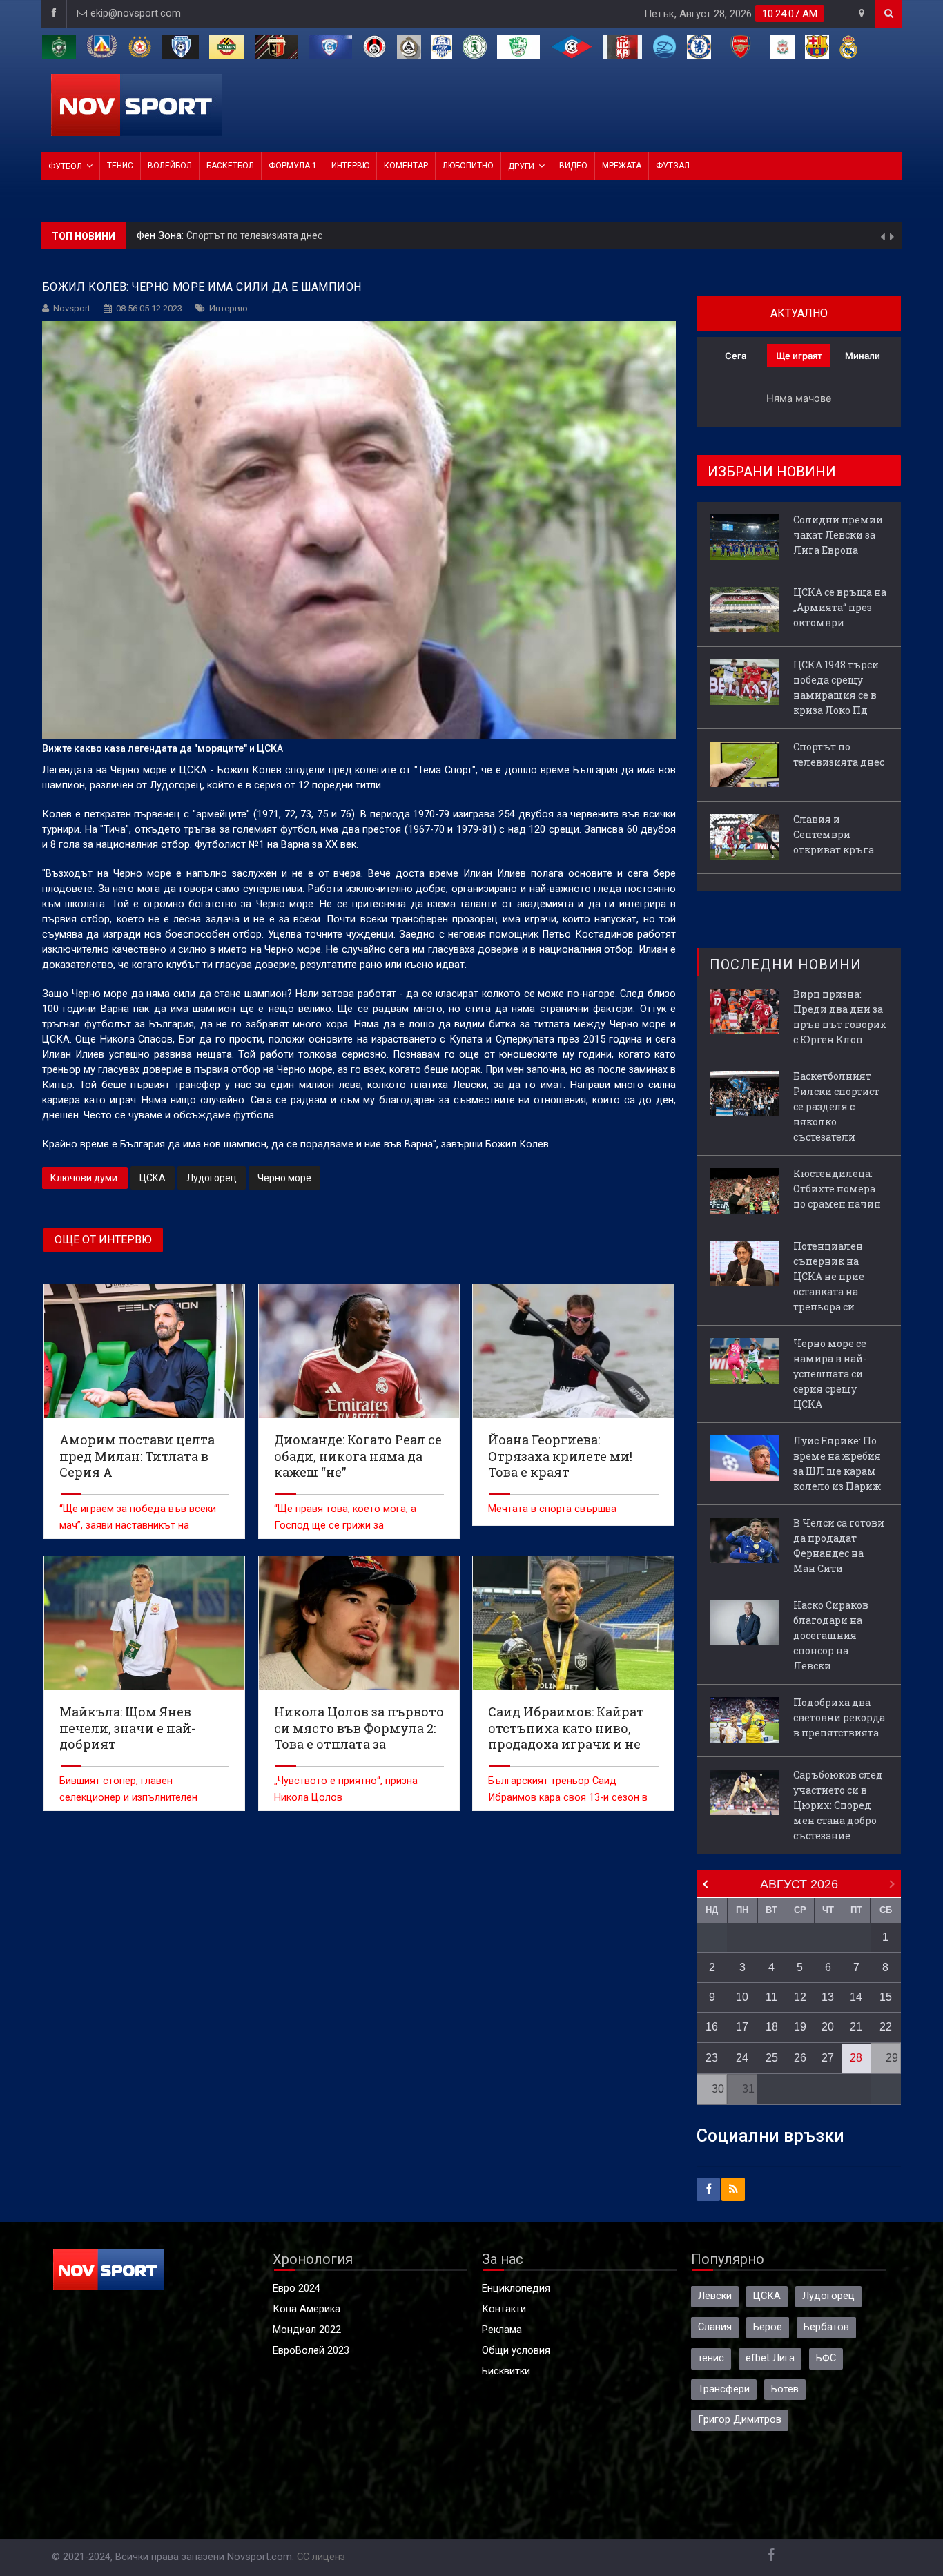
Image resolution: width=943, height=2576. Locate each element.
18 (772, 2027)
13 (828, 1997)
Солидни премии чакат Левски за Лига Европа (838, 535)
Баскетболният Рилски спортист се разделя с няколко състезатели (836, 1106)
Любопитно (468, 166)
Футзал (673, 166)
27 (828, 2058)
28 (856, 2058)
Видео (573, 166)
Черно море (284, 1178)
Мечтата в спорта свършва (552, 1509)
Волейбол (170, 166)
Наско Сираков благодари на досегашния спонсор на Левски (831, 1635)
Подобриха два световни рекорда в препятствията (839, 1717)
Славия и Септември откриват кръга (275, 235)
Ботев (785, 2389)
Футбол (65, 166)
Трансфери (724, 2389)
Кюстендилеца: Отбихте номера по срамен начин (837, 1189)
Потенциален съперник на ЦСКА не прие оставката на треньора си (829, 1276)
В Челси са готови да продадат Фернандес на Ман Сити (839, 1546)
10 (742, 1997)
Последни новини (786, 965)
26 (800, 2058)
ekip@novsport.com (136, 13)
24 (742, 2058)
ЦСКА (153, 1178)
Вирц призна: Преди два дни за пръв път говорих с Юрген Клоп (840, 1017)
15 (886, 1997)
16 (712, 2027)
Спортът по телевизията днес (839, 754)
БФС (826, 2358)
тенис (711, 2358)
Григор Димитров (740, 2420)
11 (771, 1997)
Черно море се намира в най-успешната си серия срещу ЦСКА (830, 1374)
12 (800, 1997)
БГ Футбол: (164, 236)
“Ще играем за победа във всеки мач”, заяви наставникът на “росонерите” (138, 1526)
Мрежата (622, 166)
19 (800, 2027)
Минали (863, 356)
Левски (715, 2296)
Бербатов (826, 2327)
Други (521, 166)
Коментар (406, 166)
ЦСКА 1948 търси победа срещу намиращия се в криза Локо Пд (836, 687)
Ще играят (799, 356)
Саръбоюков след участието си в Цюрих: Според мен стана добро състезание (838, 1805)
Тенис (120, 166)
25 (772, 2058)
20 (828, 2027)
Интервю (350, 166)
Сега (736, 356)
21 (856, 2027)
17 (742, 2027)
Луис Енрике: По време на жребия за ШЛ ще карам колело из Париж (837, 1463)
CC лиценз (321, 2557)
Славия (715, 2327)
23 (712, 2058)
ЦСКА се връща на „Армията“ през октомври (840, 607)
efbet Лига (770, 2358)
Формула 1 (293, 166)
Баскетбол (230, 166)
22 (886, 2027)
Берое (768, 2327)
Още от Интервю (103, 1240)
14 (856, 1997)
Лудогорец (212, 1178)
